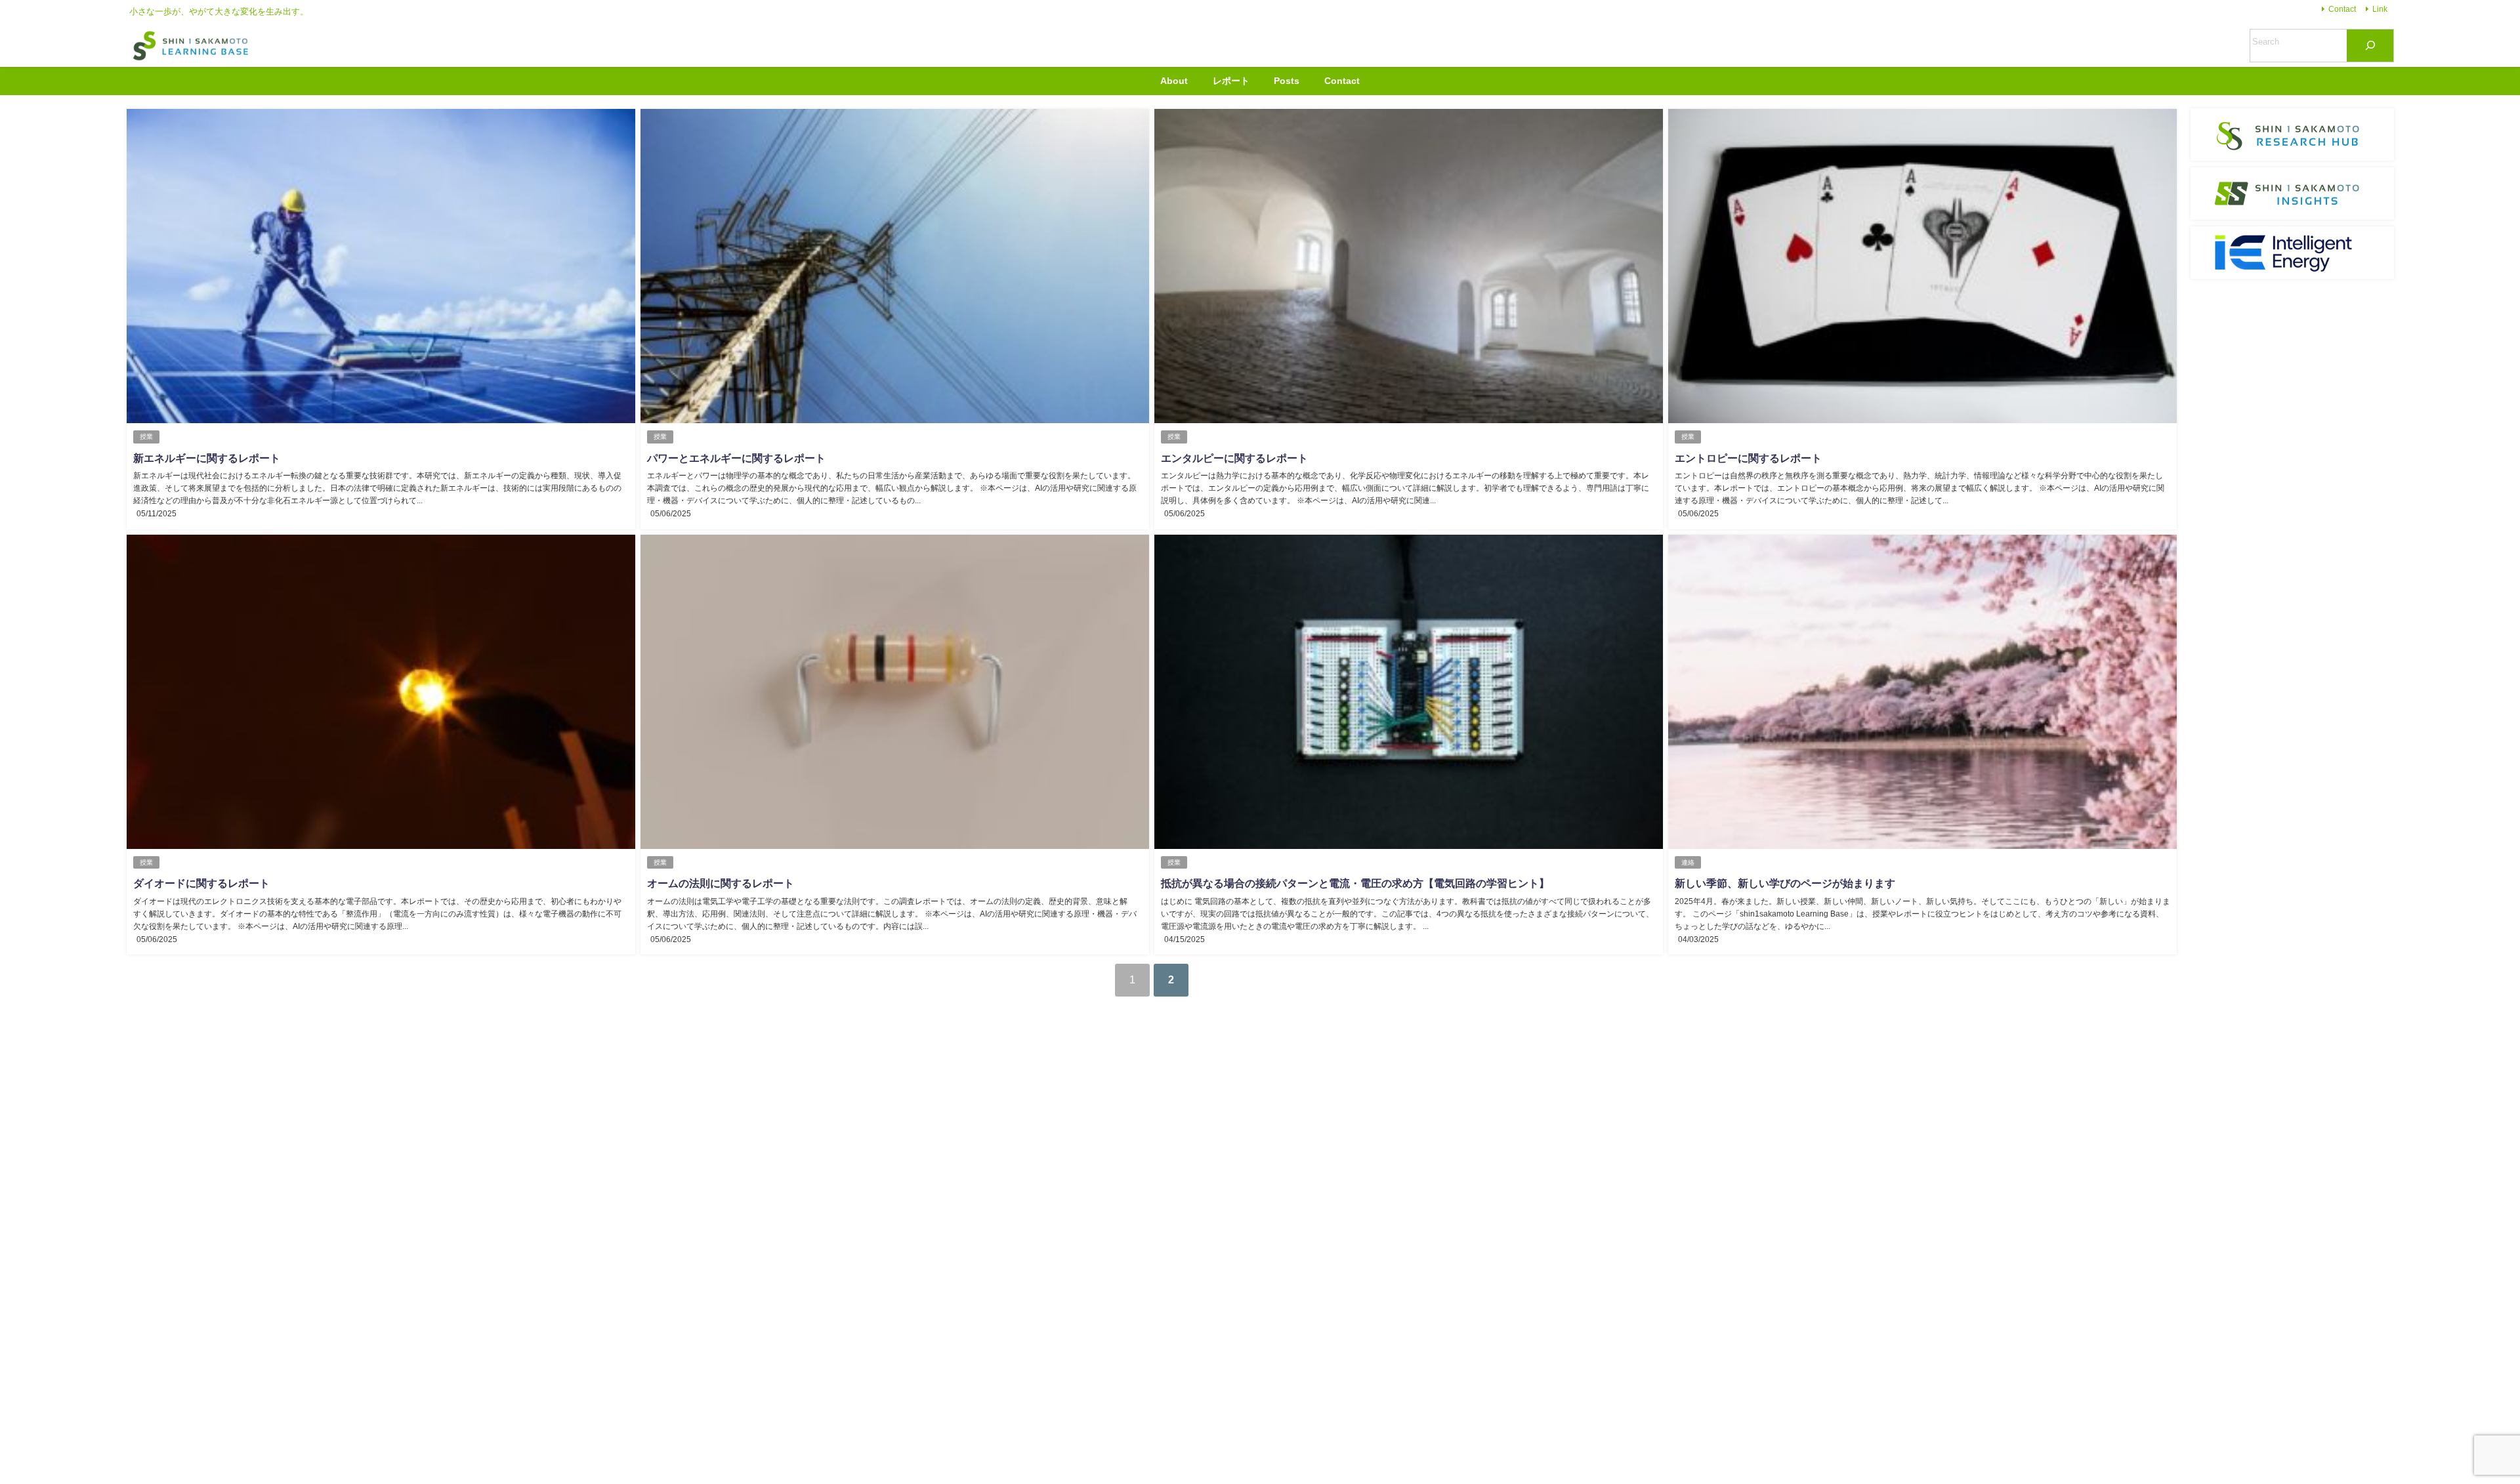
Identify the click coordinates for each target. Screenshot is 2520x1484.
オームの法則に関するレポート (721, 883)
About (1174, 81)
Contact (2342, 9)
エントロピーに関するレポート (1748, 458)
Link (2380, 9)
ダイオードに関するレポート (201, 883)
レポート (1231, 81)
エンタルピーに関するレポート (1234, 458)
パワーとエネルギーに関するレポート (736, 458)
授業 (146, 437)
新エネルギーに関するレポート (207, 458)
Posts (1287, 81)
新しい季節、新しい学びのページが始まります (1785, 883)
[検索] (2370, 46)
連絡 (1688, 862)
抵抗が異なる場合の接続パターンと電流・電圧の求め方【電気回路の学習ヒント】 (1355, 883)
